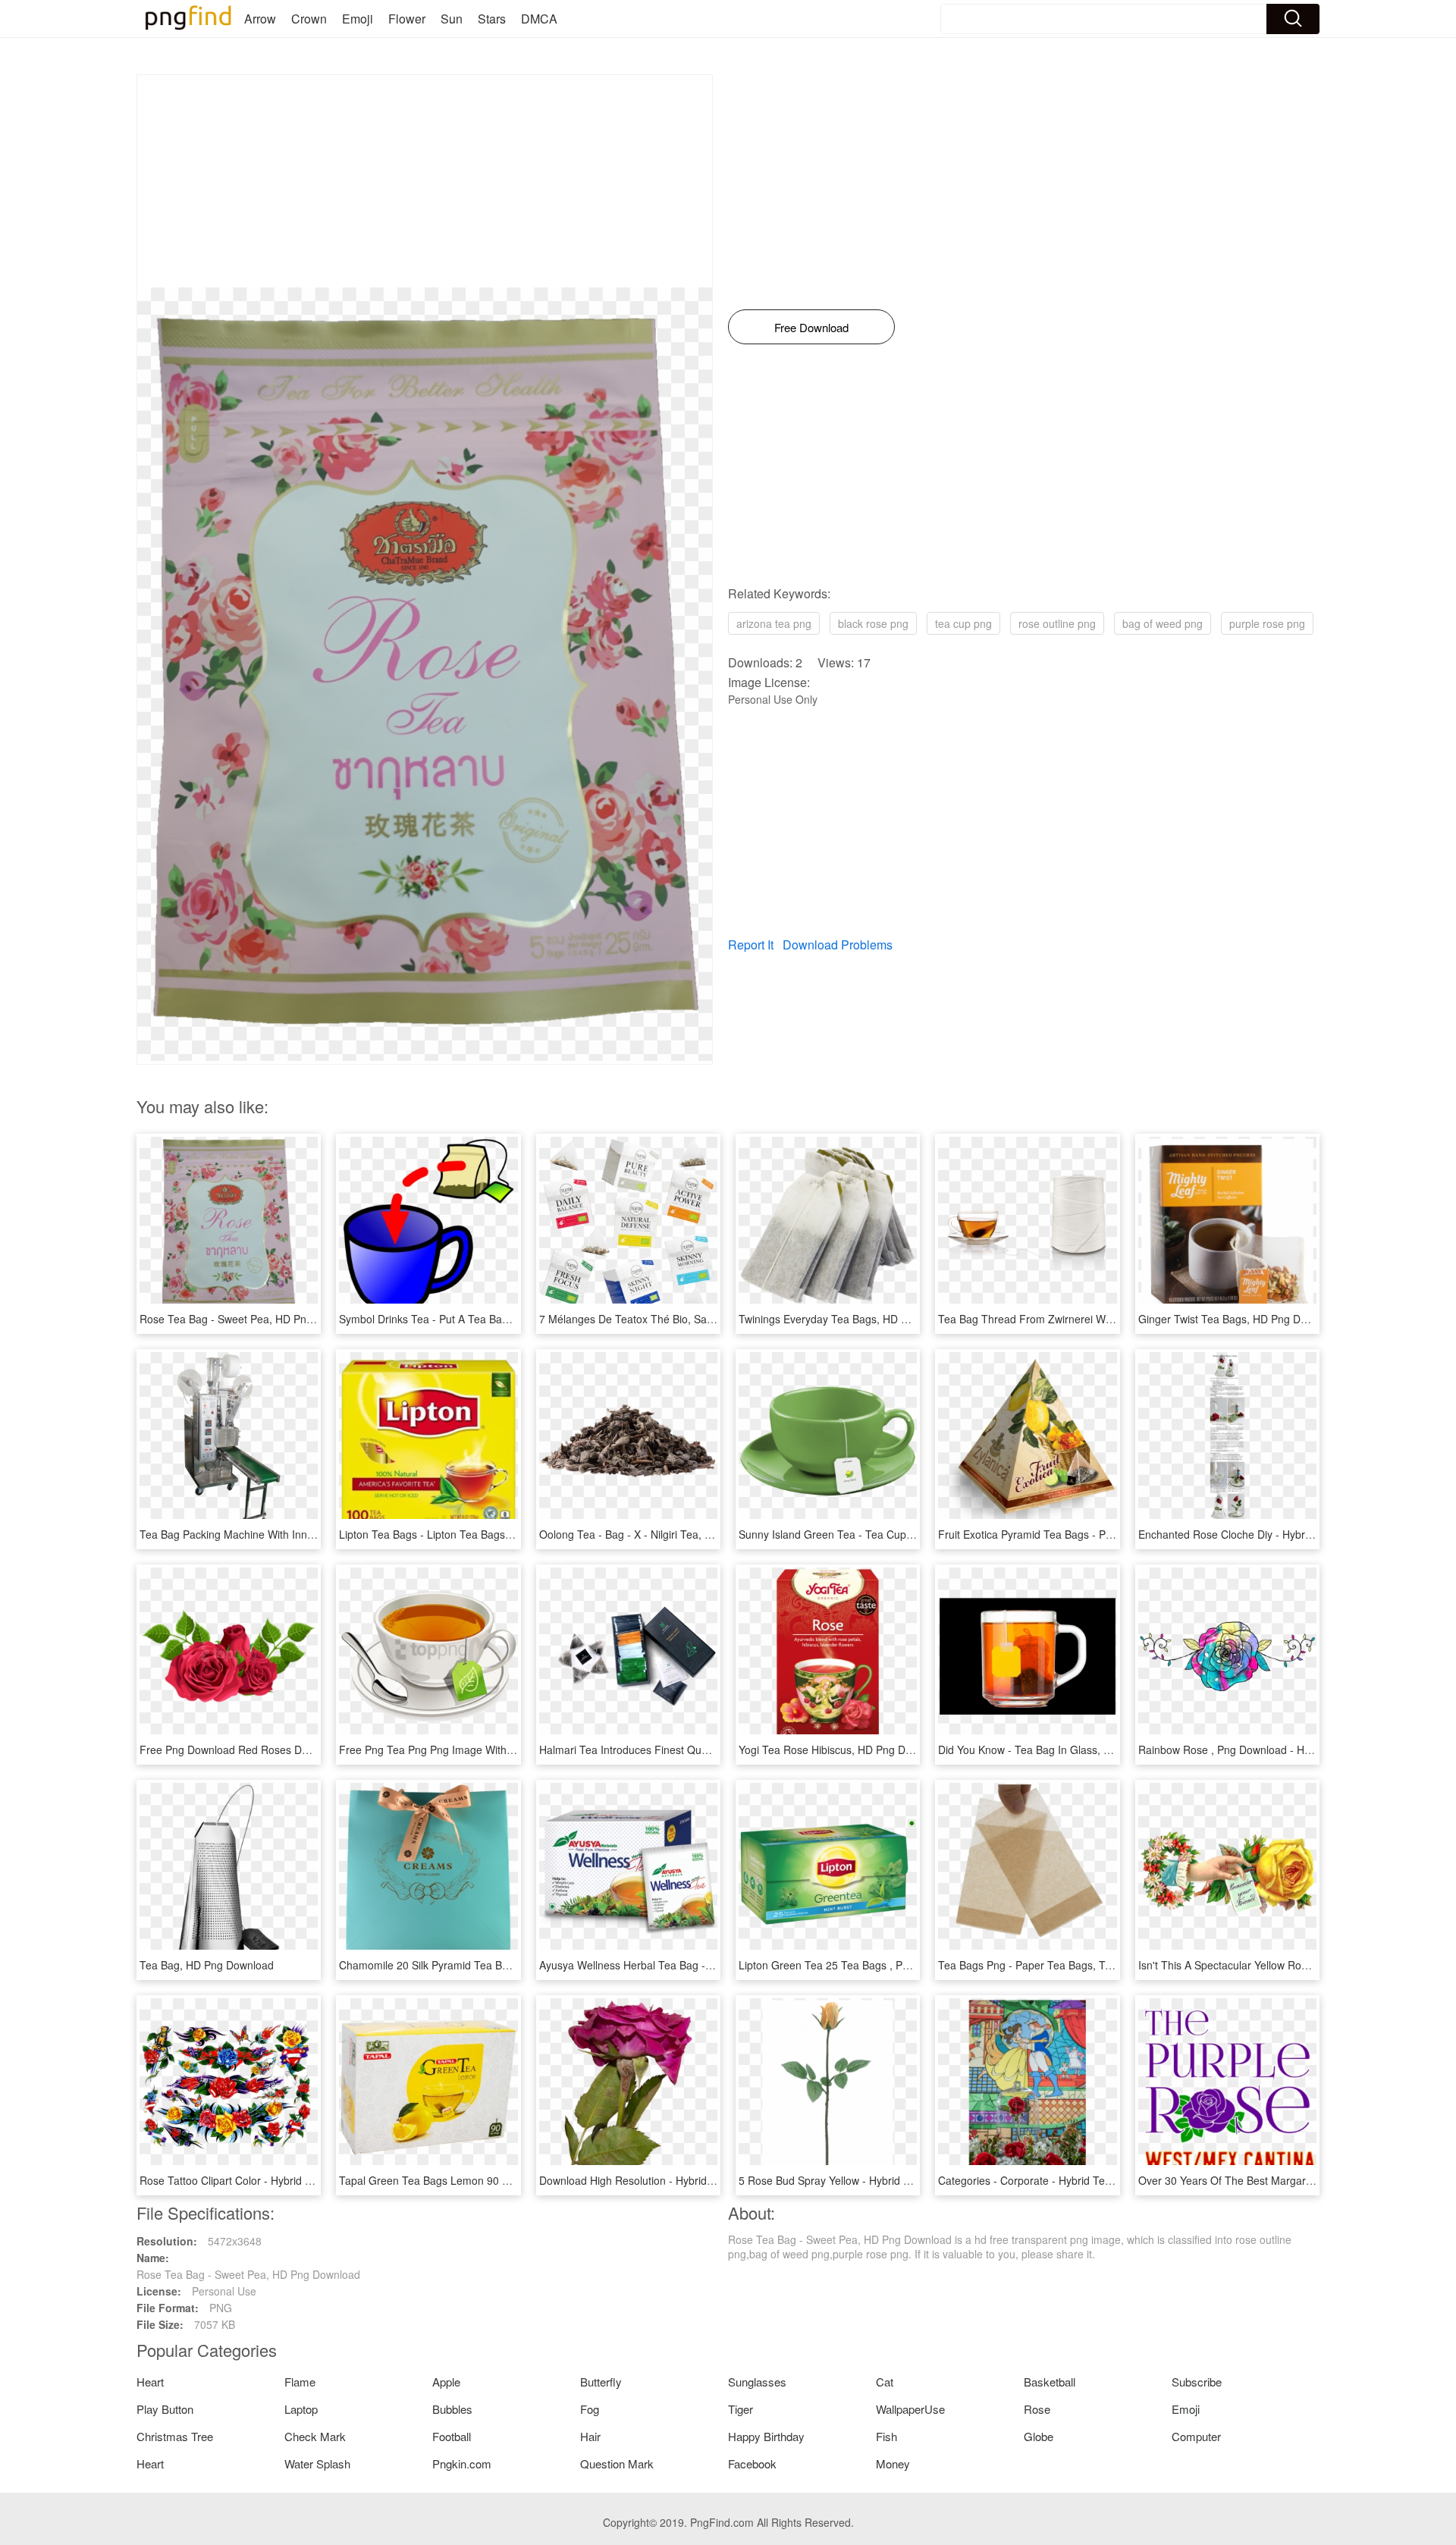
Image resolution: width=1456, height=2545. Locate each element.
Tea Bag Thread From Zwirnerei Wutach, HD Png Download (1082, 1319)
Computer (1196, 2436)
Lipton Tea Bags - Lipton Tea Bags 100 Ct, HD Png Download (486, 1534)
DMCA (539, 19)
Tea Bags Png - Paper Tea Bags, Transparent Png (1059, 1965)
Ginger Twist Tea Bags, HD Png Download (1239, 1319)
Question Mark (617, 2463)
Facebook (752, 2463)
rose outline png (1057, 623)
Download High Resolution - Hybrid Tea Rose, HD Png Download (695, 2180)
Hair (590, 2436)
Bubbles (452, 2409)
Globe (1039, 2436)
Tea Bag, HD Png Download (207, 1965)
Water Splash (317, 2463)
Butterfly (601, 2382)
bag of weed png (1163, 623)
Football (452, 2436)
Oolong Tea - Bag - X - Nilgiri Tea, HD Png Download (666, 1534)
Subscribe (1197, 2382)
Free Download (811, 327)
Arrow (260, 19)
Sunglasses (757, 2382)
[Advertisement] (425, 181)
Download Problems (838, 945)
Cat (885, 2382)
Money (893, 2463)
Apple (446, 2382)
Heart (150, 2382)
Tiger (741, 2409)
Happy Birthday (766, 2436)
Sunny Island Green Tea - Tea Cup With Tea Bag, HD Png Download (903, 1534)
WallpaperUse (910, 2409)
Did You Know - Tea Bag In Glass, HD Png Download (1065, 1749)
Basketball (1050, 2382)
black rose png (873, 623)
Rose (1037, 2409)
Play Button (165, 2409)
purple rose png (1267, 623)
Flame (300, 2382)
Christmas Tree (175, 2436)
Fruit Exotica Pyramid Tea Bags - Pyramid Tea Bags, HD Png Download (1109, 1534)
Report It (751, 945)
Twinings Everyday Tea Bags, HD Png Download (855, 1319)
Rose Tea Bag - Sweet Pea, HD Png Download (251, 1319)
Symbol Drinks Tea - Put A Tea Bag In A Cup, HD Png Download (493, 1319)
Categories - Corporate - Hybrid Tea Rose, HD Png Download (1086, 2180)
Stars (492, 19)
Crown (309, 19)
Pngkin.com (462, 2463)
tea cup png (963, 623)
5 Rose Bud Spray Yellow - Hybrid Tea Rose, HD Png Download (891, 2180)
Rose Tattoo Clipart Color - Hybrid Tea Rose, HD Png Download (292, 2180)
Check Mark (315, 2436)
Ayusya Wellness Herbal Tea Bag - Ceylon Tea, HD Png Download (698, 1965)
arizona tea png (774, 623)
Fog (590, 2409)
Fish (886, 2436)
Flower (407, 19)
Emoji (358, 19)
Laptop (301, 2409)
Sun (452, 19)
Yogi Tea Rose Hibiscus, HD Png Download (842, 1749)
